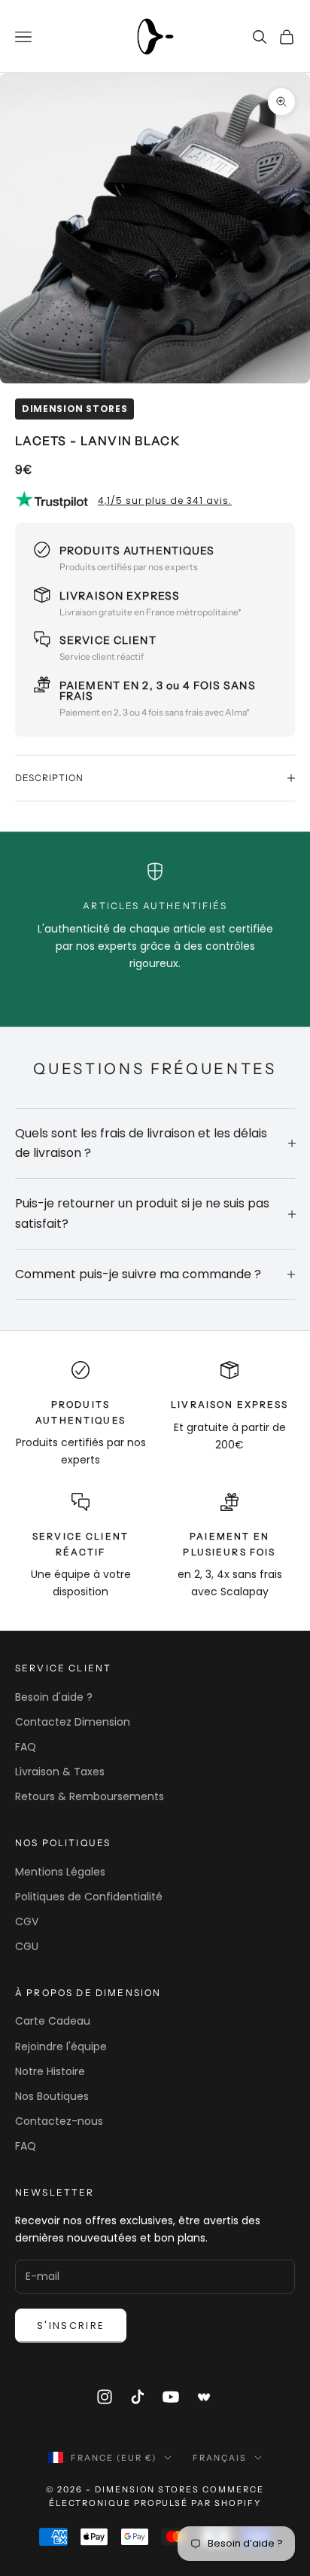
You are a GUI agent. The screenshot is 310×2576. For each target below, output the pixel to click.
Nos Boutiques (52, 2096)
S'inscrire (71, 2326)
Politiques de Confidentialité (89, 1897)
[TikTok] (138, 2397)
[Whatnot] (205, 2397)
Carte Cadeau (53, 2021)
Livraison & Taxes (60, 1772)
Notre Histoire (50, 2071)
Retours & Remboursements (90, 1796)
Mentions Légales (60, 1872)
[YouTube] (171, 2397)
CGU (27, 1946)
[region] (155, 917)
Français (220, 2458)
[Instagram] (105, 2397)
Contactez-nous (59, 2121)
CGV (27, 1921)
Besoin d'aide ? (54, 1697)
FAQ (26, 1747)
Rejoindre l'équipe (61, 2046)
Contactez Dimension (73, 1722)
